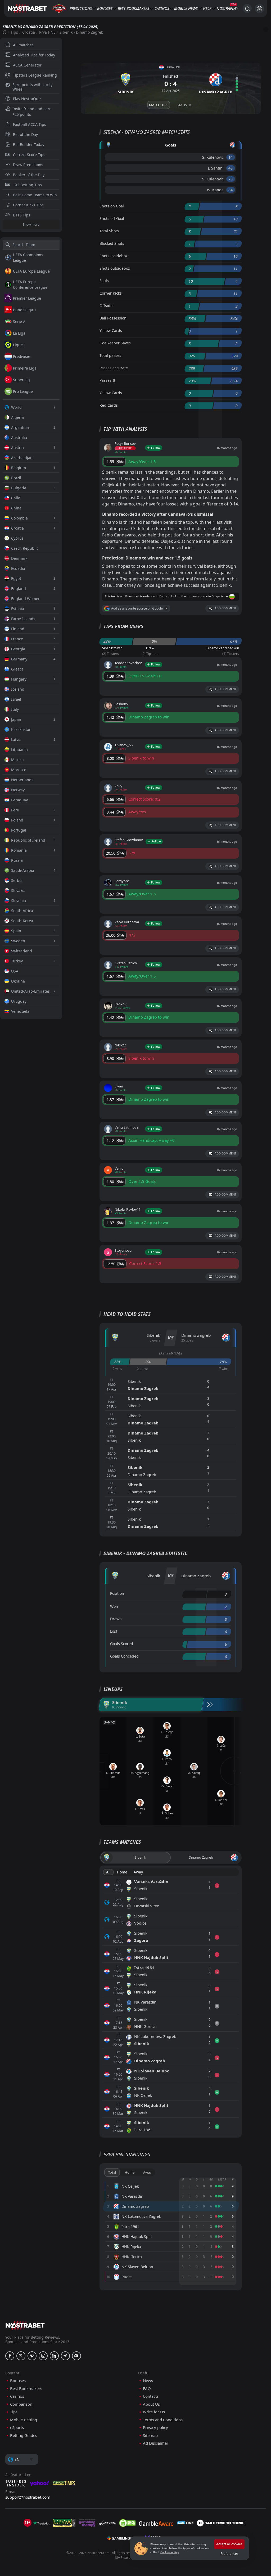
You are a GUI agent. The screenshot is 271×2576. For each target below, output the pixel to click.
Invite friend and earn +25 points (32, 112)
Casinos (162, 8)
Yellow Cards (111, 330)
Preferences (229, 2554)
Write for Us (154, 2412)
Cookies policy (170, 2552)
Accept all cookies (229, 2544)
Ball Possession (113, 318)
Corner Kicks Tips (28, 205)
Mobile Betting (24, 2420)
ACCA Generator (27, 65)
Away (138, 1872)
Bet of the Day (25, 134)
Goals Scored (122, 1644)
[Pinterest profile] (32, 2356)
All (108, 1872)
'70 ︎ (231, 179)
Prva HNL (47, 32)
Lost (114, 1631)
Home (122, 1872)
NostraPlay (227, 8)
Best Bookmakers (134, 8)
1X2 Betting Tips (27, 185)
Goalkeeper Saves (115, 343)
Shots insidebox (114, 256)
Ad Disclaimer (156, 2443)
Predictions (81, 8)
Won (114, 1606)
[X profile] (21, 2356)
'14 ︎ (231, 157)
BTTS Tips (22, 215)
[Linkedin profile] (54, 2356)
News (193, 8)
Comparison (21, 2404)
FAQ (147, 2389)
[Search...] (247, 8)
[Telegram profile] (65, 2356)
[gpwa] (64, 2523)
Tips (14, 32)
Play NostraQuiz (27, 99)
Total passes (110, 355)
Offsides (107, 306)
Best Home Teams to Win (35, 195)
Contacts (151, 2396)
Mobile (181, 8)
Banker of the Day (29, 175)
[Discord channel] (76, 2356)
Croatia (29, 32)
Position (117, 1593)
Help (207, 8)
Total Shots (109, 231)
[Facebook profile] (10, 2356)
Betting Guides (24, 2435)
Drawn (116, 1619)
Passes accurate (114, 368)
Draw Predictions (28, 165)
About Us (151, 2404)
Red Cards (109, 405)
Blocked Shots (112, 243)
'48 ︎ (231, 168)
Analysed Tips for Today (34, 55)
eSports (17, 2428)
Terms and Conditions (163, 2420)
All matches (23, 45)
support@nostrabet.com (28, 2497)
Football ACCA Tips (30, 124)
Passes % (108, 380)
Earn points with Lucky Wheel (32, 87)
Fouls (104, 281)
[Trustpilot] (41, 2523)
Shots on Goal (112, 206)
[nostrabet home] (25, 2325)
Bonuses (105, 8)
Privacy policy (155, 2428)
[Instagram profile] (43, 2356)
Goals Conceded (124, 1656)
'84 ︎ (231, 190)
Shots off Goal (112, 218)
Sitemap (150, 2435)
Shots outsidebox (115, 268)
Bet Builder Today (29, 145)
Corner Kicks (111, 293)
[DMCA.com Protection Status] (127, 2523)
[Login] (259, 9)
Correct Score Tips (29, 155)
